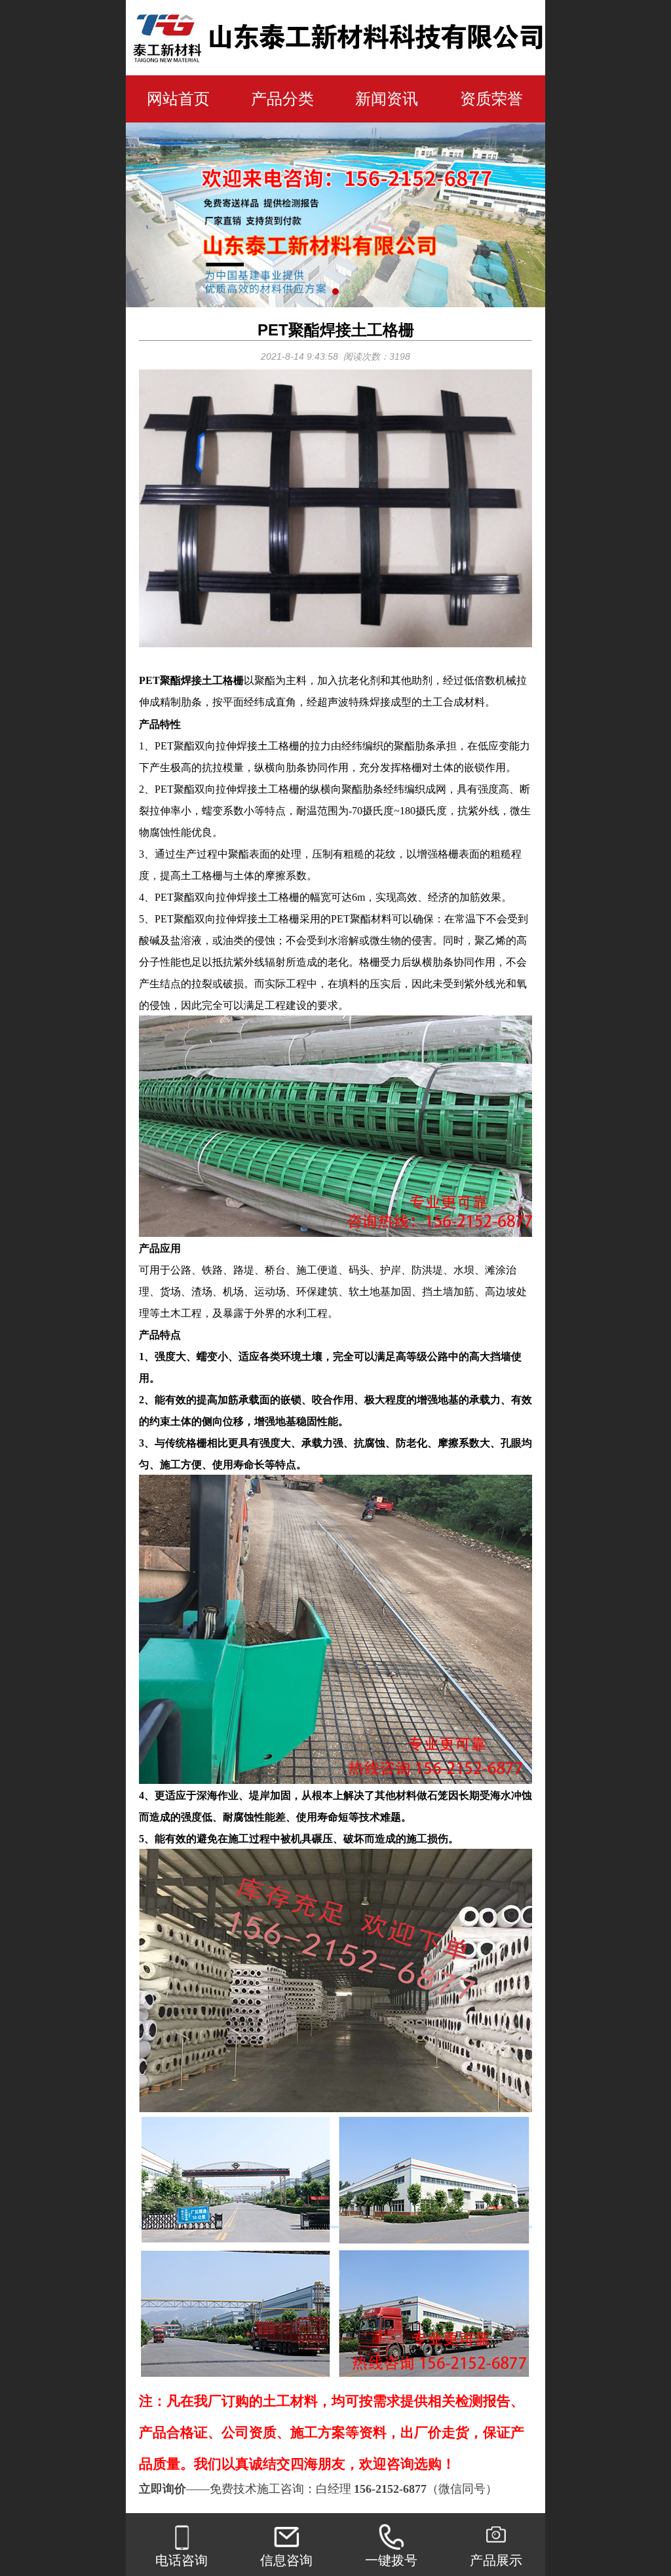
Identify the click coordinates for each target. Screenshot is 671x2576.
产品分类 (282, 99)
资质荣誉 (491, 99)
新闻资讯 (387, 99)
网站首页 (178, 99)
